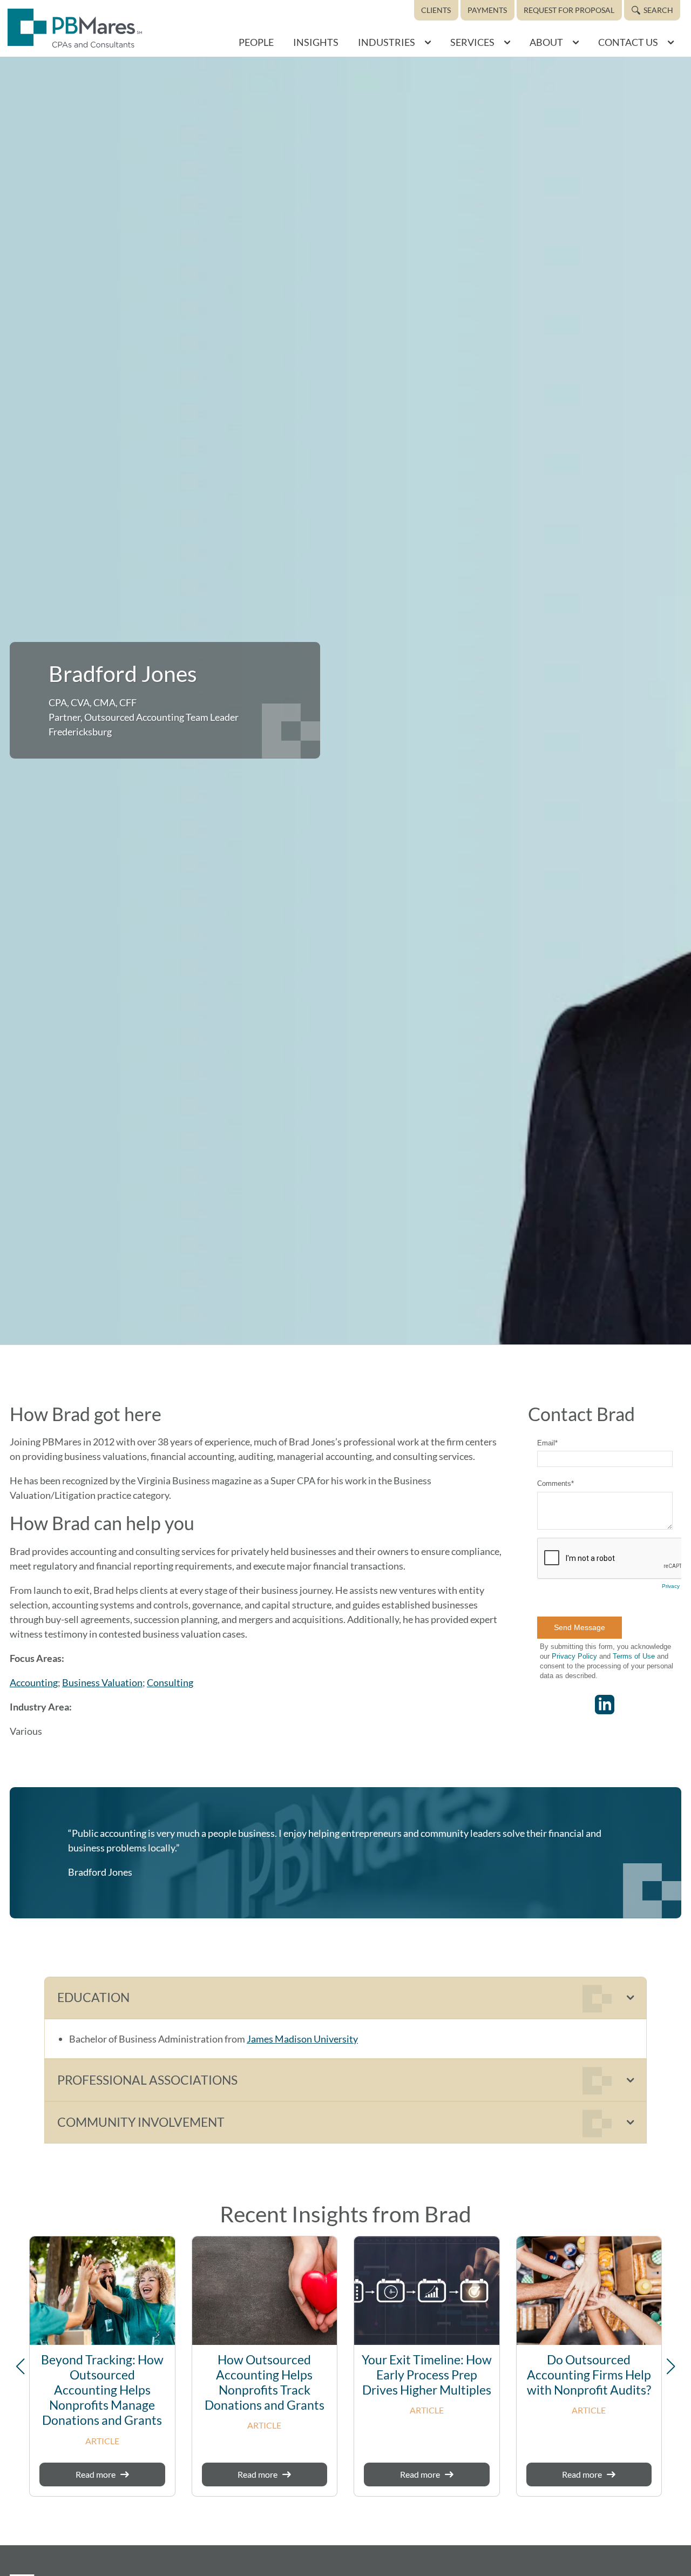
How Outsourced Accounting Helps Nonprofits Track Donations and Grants (265, 2382)
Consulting (170, 1682)
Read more (96, 2474)
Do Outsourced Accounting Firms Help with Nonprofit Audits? (589, 2375)
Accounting (34, 1682)
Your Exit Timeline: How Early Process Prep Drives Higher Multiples (427, 2375)
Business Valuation (102, 1682)
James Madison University (302, 2039)
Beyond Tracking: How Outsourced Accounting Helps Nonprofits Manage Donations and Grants (102, 2390)
